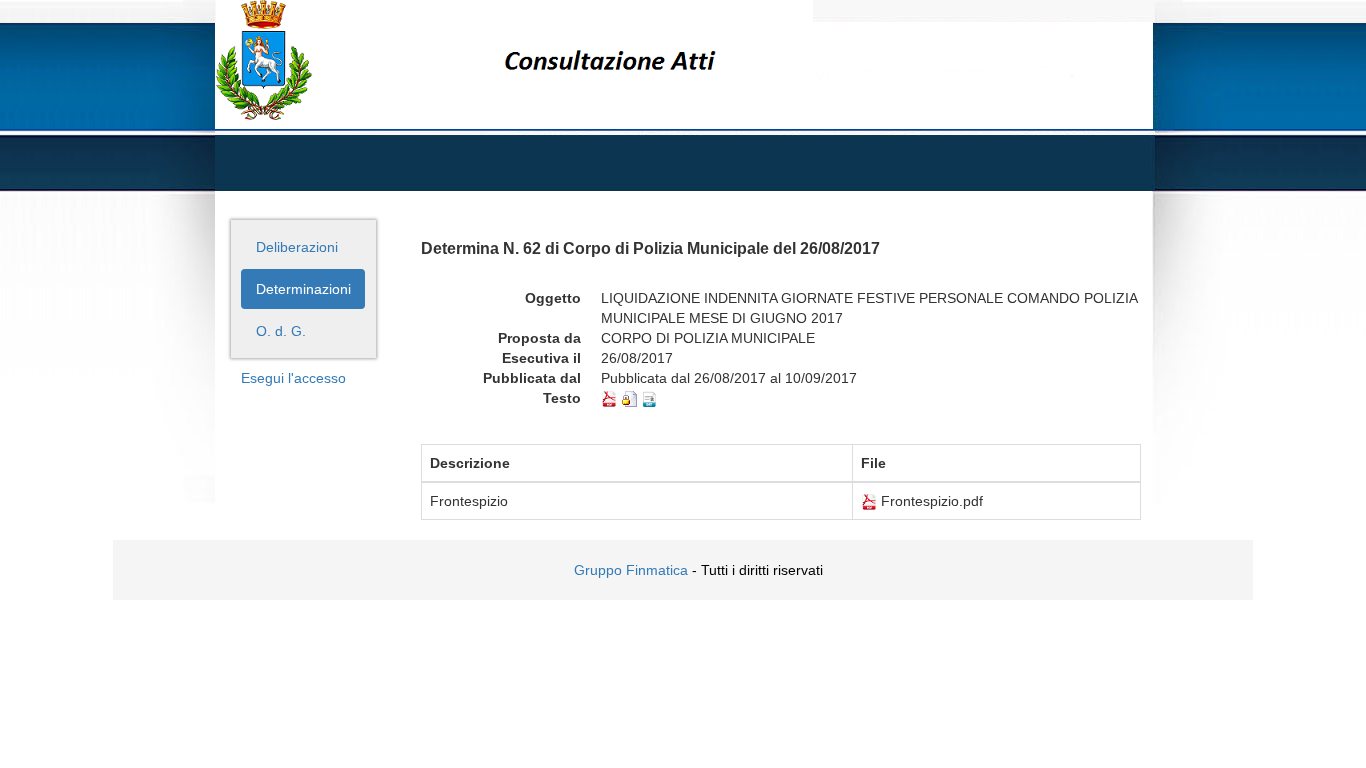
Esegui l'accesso (293, 378)
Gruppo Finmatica (631, 570)
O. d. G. (281, 331)
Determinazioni (303, 289)
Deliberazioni (297, 247)
